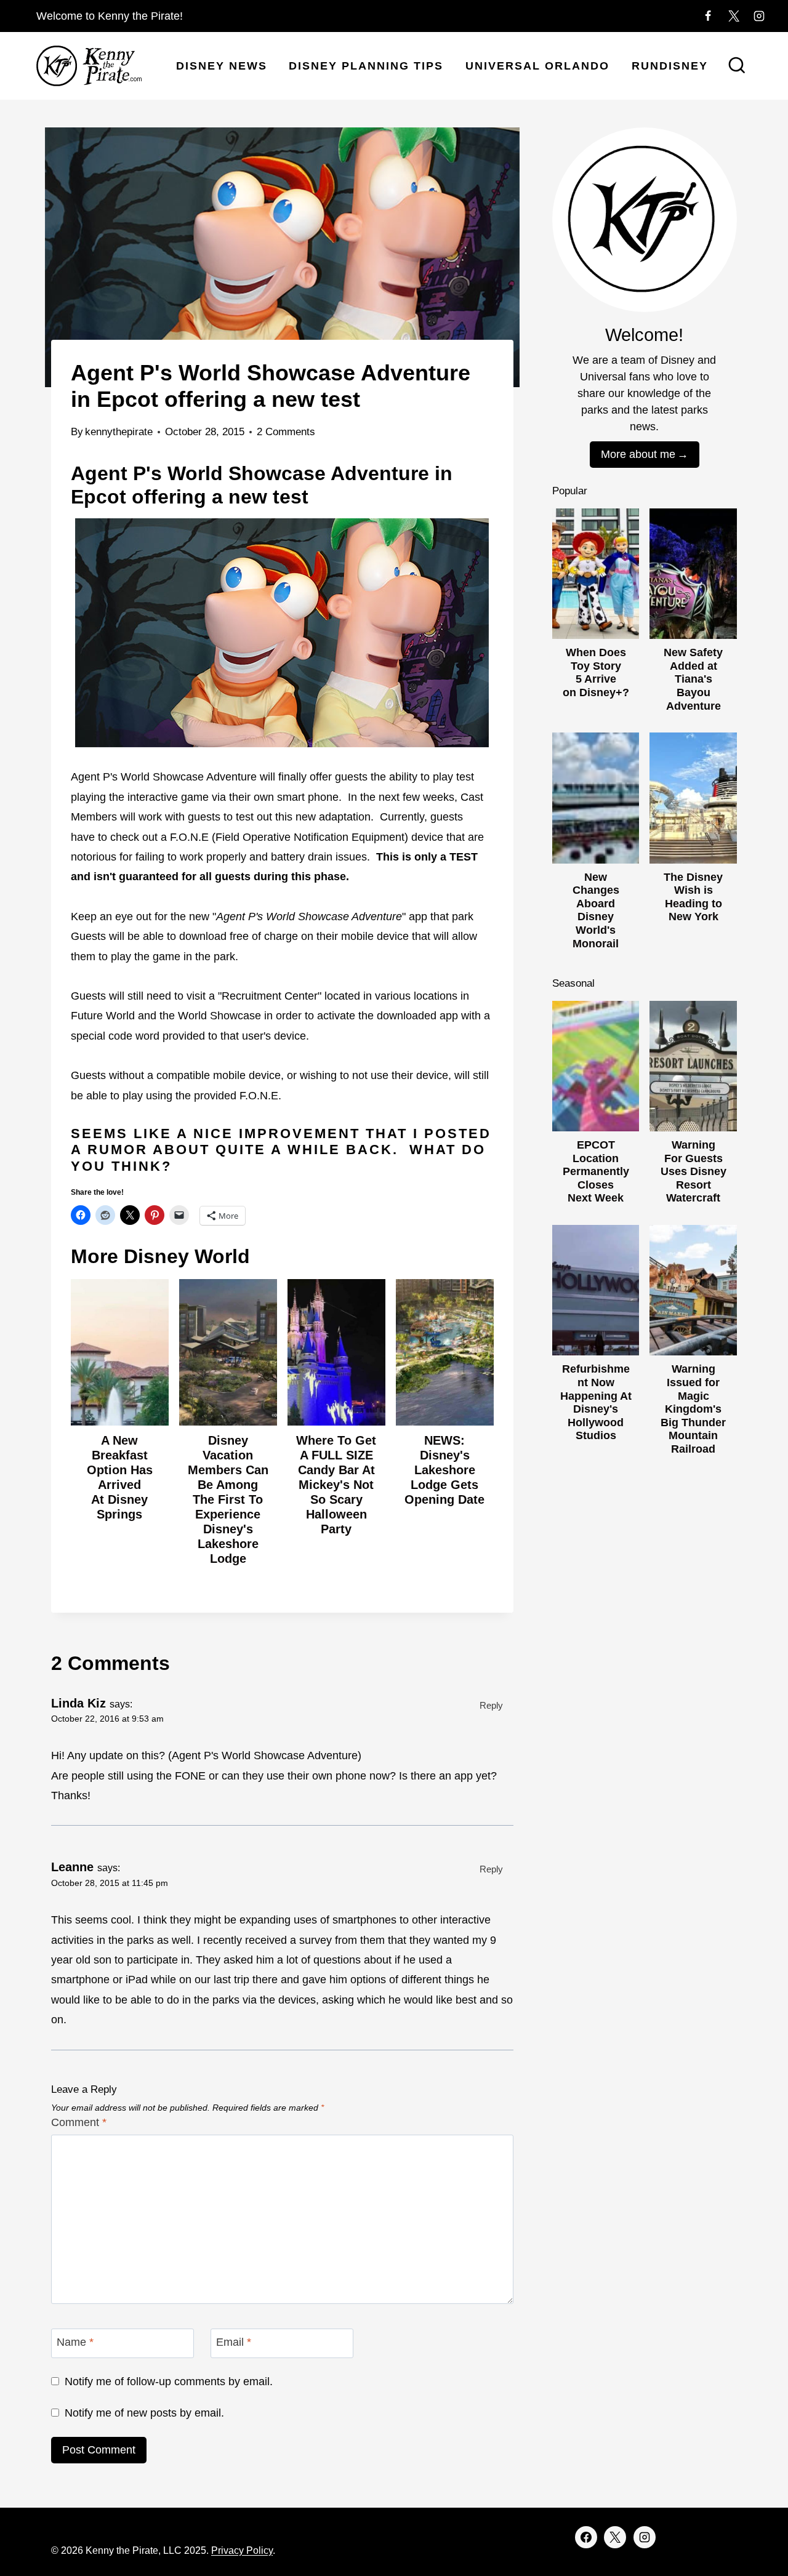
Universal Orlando (537, 66)
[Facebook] (708, 16)
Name (75, 2342)
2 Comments (286, 432)
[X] (734, 16)
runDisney (670, 66)
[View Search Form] (737, 66)
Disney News (222, 66)
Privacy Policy (242, 2550)
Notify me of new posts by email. (144, 2413)
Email (234, 2342)
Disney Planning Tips (366, 66)
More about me (638, 454)
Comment (79, 2122)
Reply (491, 1705)
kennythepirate (119, 432)
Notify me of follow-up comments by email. (169, 2381)
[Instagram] (759, 16)
